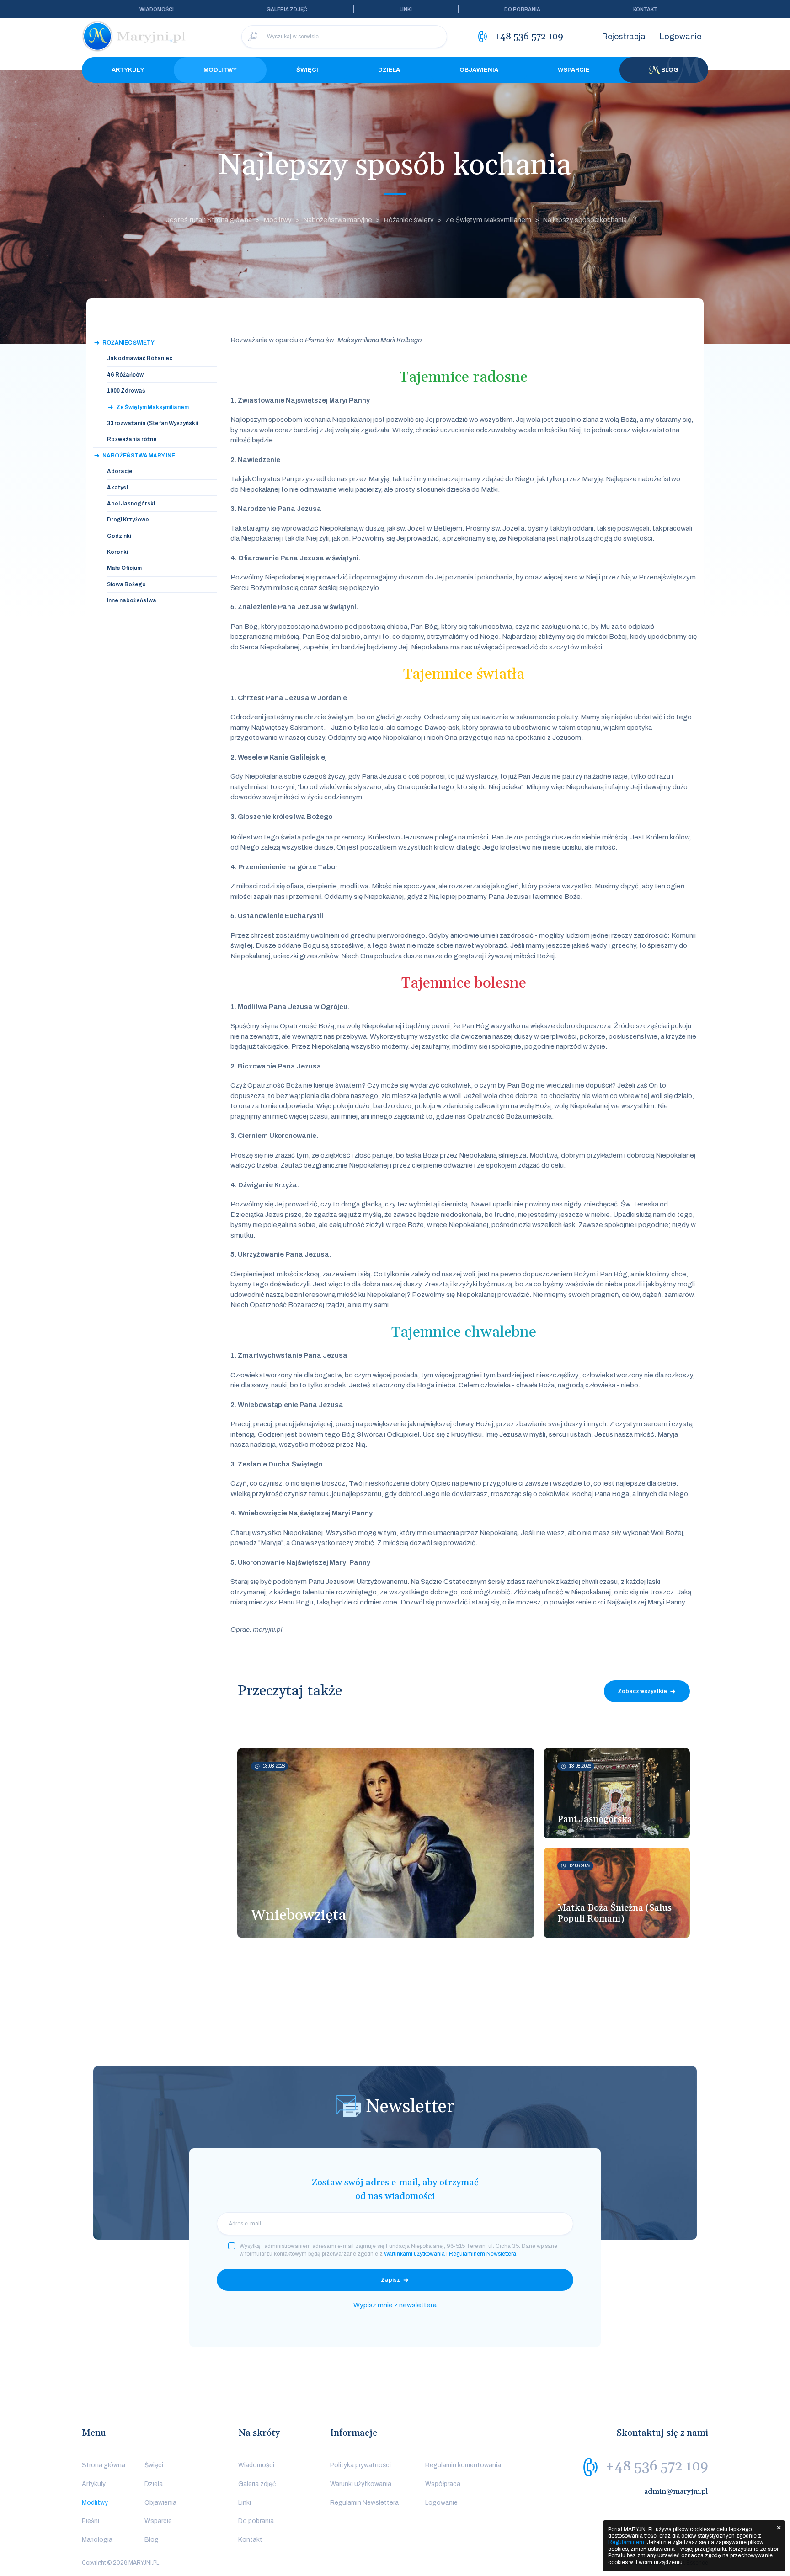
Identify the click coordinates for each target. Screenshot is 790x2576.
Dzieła (389, 70)
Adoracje (120, 471)
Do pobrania (522, 9)
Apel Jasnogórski (131, 504)
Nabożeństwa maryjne (338, 220)
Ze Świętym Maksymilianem (488, 220)
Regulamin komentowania (463, 2465)
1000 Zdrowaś (126, 391)
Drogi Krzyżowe (128, 520)
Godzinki (119, 536)
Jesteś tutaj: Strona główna (209, 220)
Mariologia (97, 2540)
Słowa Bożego (126, 584)
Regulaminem (626, 2542)
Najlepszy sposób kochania (585, 220)
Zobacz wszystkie (642, 1691)
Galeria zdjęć (287, 9)
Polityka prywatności (360, 2465)
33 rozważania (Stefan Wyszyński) (153, 423)
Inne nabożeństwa (132, 600)
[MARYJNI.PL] (134, 37)
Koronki (117, 552)
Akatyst (118, 488)
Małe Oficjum (124, 568)
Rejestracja (624, 37)
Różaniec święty (409, 220)
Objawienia (479, 70)
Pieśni (91, 2521)
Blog (670, 70)
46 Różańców (125, 375)
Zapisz (390, 2280)
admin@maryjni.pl (676, 2491)
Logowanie (680, 37)
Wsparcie (574, 70)
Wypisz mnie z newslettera (395, 2305)
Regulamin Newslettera (364, 2503)
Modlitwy (220, 70)
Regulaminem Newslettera (483, 2254)
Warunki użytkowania (361, 2484)
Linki (406, 9)
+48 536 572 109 (657, 2466)
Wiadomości (157, 9)
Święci (307, 70)
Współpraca (443, 2484)
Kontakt (645, 9)
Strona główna (104, 2465)
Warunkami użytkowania (414, 2254)
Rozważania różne (132, 439)
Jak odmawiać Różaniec (140, 358)
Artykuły (128, 70)
